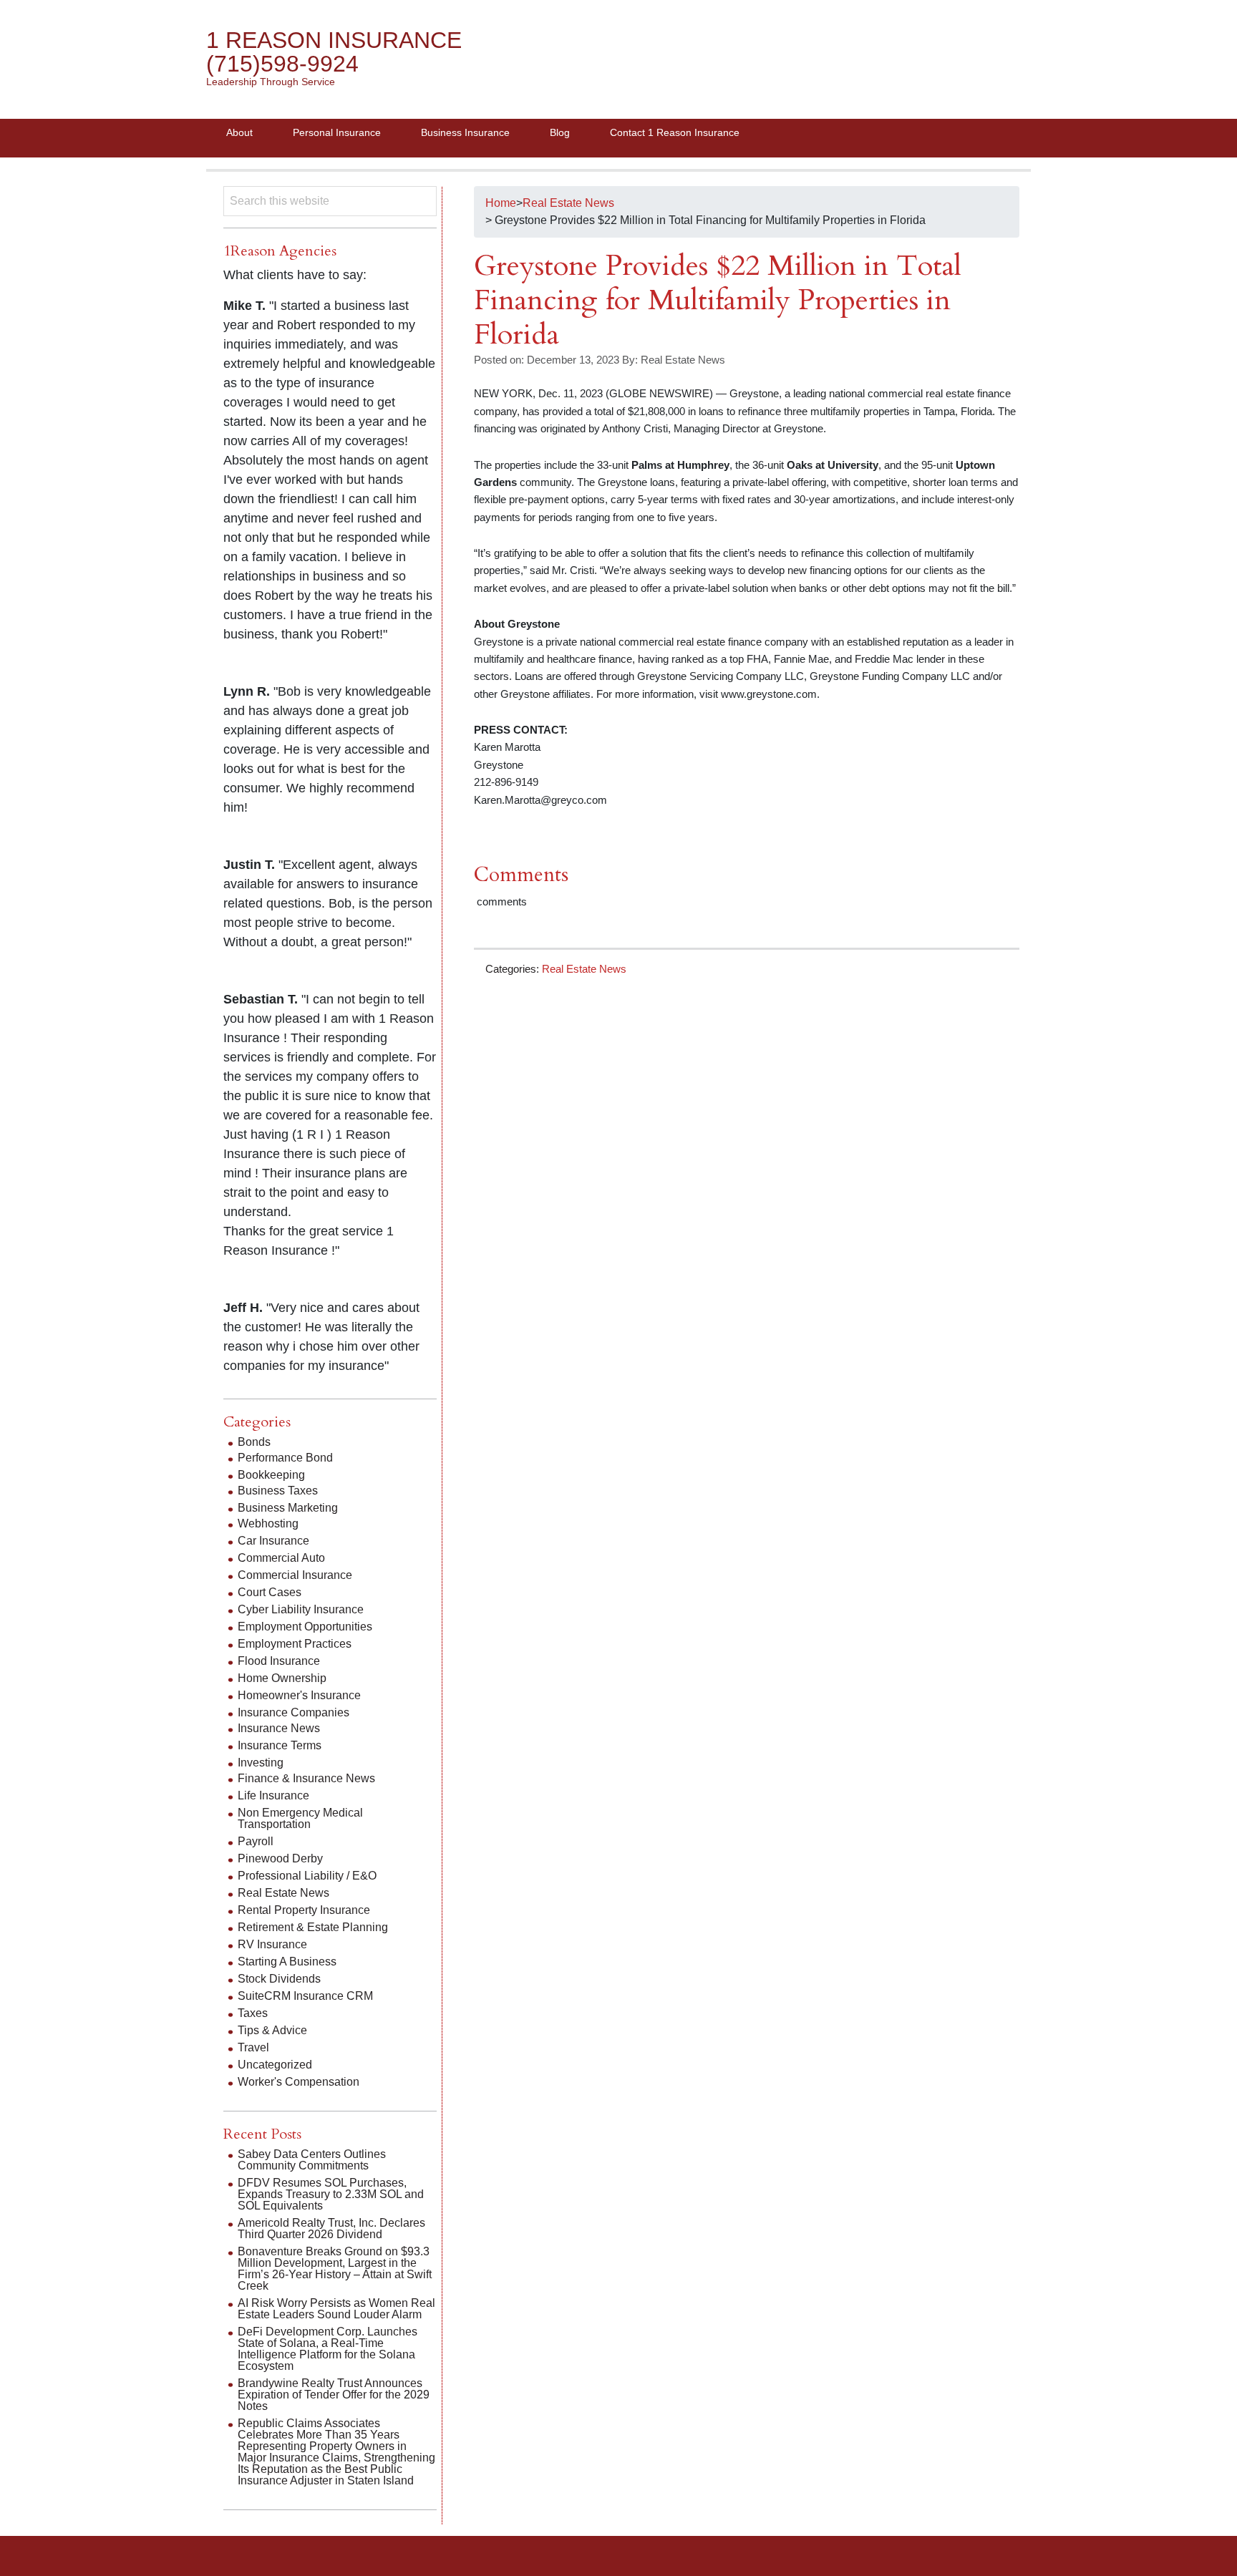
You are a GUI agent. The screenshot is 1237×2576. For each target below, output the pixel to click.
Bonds (254, 1442)
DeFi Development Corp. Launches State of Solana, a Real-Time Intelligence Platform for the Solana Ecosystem (328, 2349)
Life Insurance (273, 1795)
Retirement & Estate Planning (313, 1927)
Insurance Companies (294, 1712)
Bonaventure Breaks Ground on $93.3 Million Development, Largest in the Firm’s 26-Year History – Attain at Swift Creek (335, 2269)
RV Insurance (272, 1944)
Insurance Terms (280, 1745)
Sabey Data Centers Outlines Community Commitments (312, 2160)
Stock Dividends (279, 1979)
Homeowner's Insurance (299, 1695)
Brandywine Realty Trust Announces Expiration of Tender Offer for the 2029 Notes (334, 2395)
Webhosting (268, 1523)
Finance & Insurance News (306, 1778)
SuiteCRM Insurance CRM (305, 1996)
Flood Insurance (279, 1661)
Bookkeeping (271, 1475)
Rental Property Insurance (304, 1910)
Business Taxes (278, 1491)
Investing (261, 1763)
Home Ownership (282, 1678)
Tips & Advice (272, 2030)
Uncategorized (275, 2065)
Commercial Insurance (295, 1575)
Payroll (256, 1841)
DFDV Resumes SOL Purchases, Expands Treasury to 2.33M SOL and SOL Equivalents (331, 2194)
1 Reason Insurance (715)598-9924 (334, 52)
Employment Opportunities (305, 1627)
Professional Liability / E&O (307, 1876)
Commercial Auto (281, 1558)
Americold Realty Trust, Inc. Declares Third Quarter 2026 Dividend (331, 2229)
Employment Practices (295, 1644)
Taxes (253, 2013)
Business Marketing (288, 1508)
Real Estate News (584, 969)
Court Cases (270, 1592)
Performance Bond (285, 1458)
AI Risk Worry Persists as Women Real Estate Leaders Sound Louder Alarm (336, 2309)
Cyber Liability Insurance (301, 1609)
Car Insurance (273, 1541)
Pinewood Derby (280, 1858)
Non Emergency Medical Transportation (300, 1818)
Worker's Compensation (299, 2082)
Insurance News (279, 1728)
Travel (253, 2047)
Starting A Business (287, 1962)
